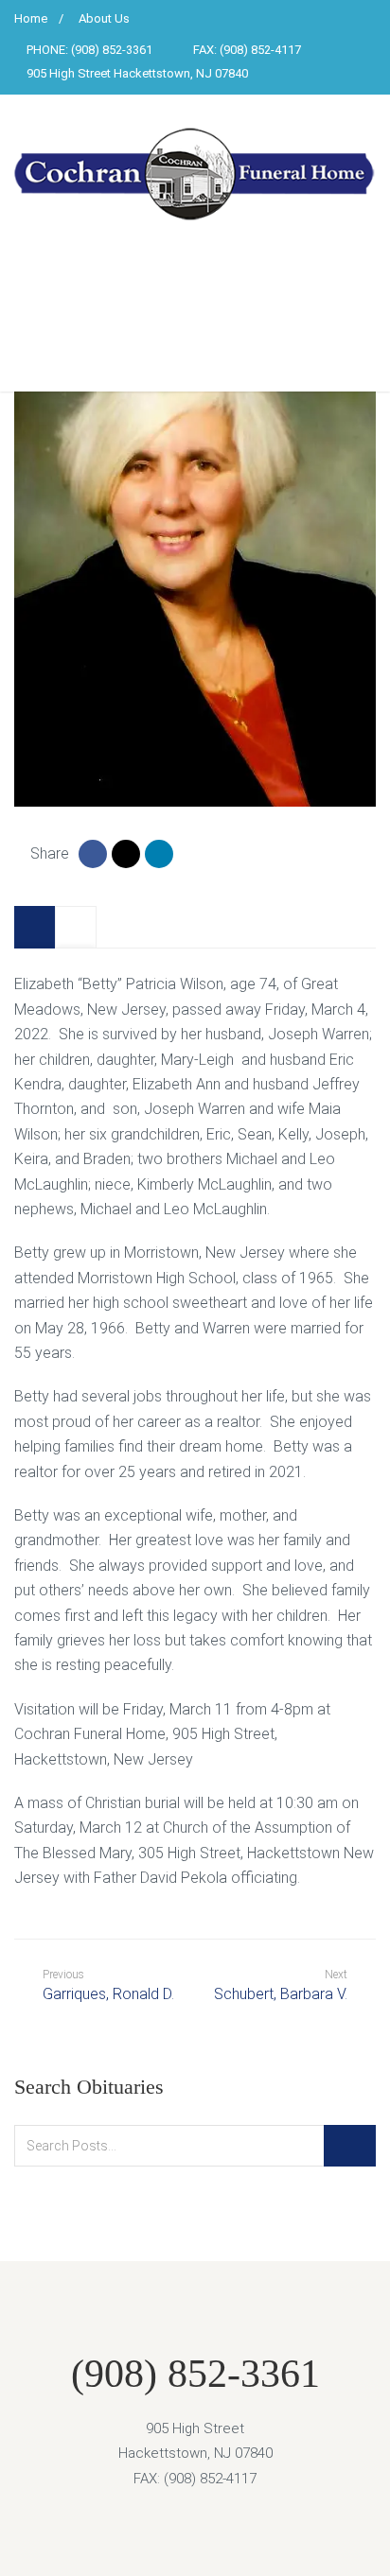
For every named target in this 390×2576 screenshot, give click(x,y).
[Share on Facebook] (93, 854)
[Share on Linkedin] (159, 854)
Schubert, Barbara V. (281, 1994)
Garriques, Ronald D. (108, 1985)
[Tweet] (126, 854)
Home (31, 18)
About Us (104, 18)
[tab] (35, 927)
